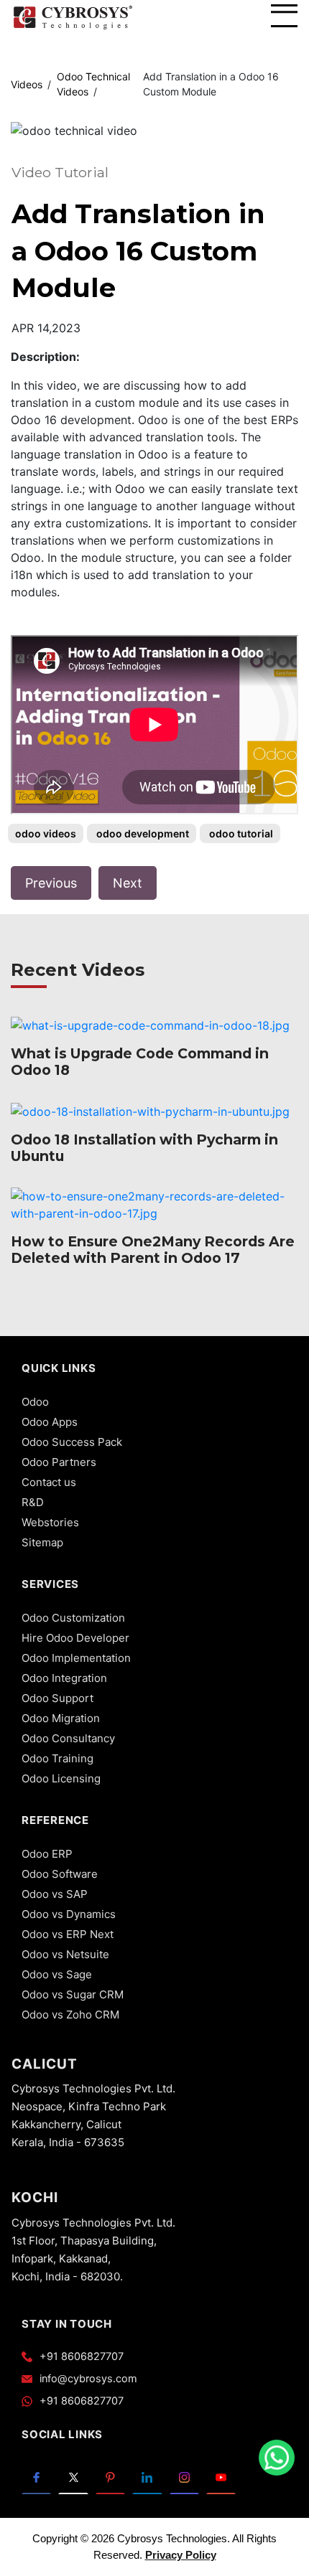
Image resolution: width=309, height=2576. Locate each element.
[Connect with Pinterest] (110, 2476)
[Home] (73, 27)
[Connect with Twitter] (73, 2476)
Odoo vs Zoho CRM (70, 2015)
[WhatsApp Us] (277, 2458)
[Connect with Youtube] (221, 2476)
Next (128, 883)
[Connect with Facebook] (36, 2476)
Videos (27, 84)
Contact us (49, 1482)
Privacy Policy (181, 2555)
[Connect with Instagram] (184, 2476)
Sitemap (42, 1542)
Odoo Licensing (61, 1778)
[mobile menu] (284, 16)
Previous (51, 883)
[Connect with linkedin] (147, 2476)
